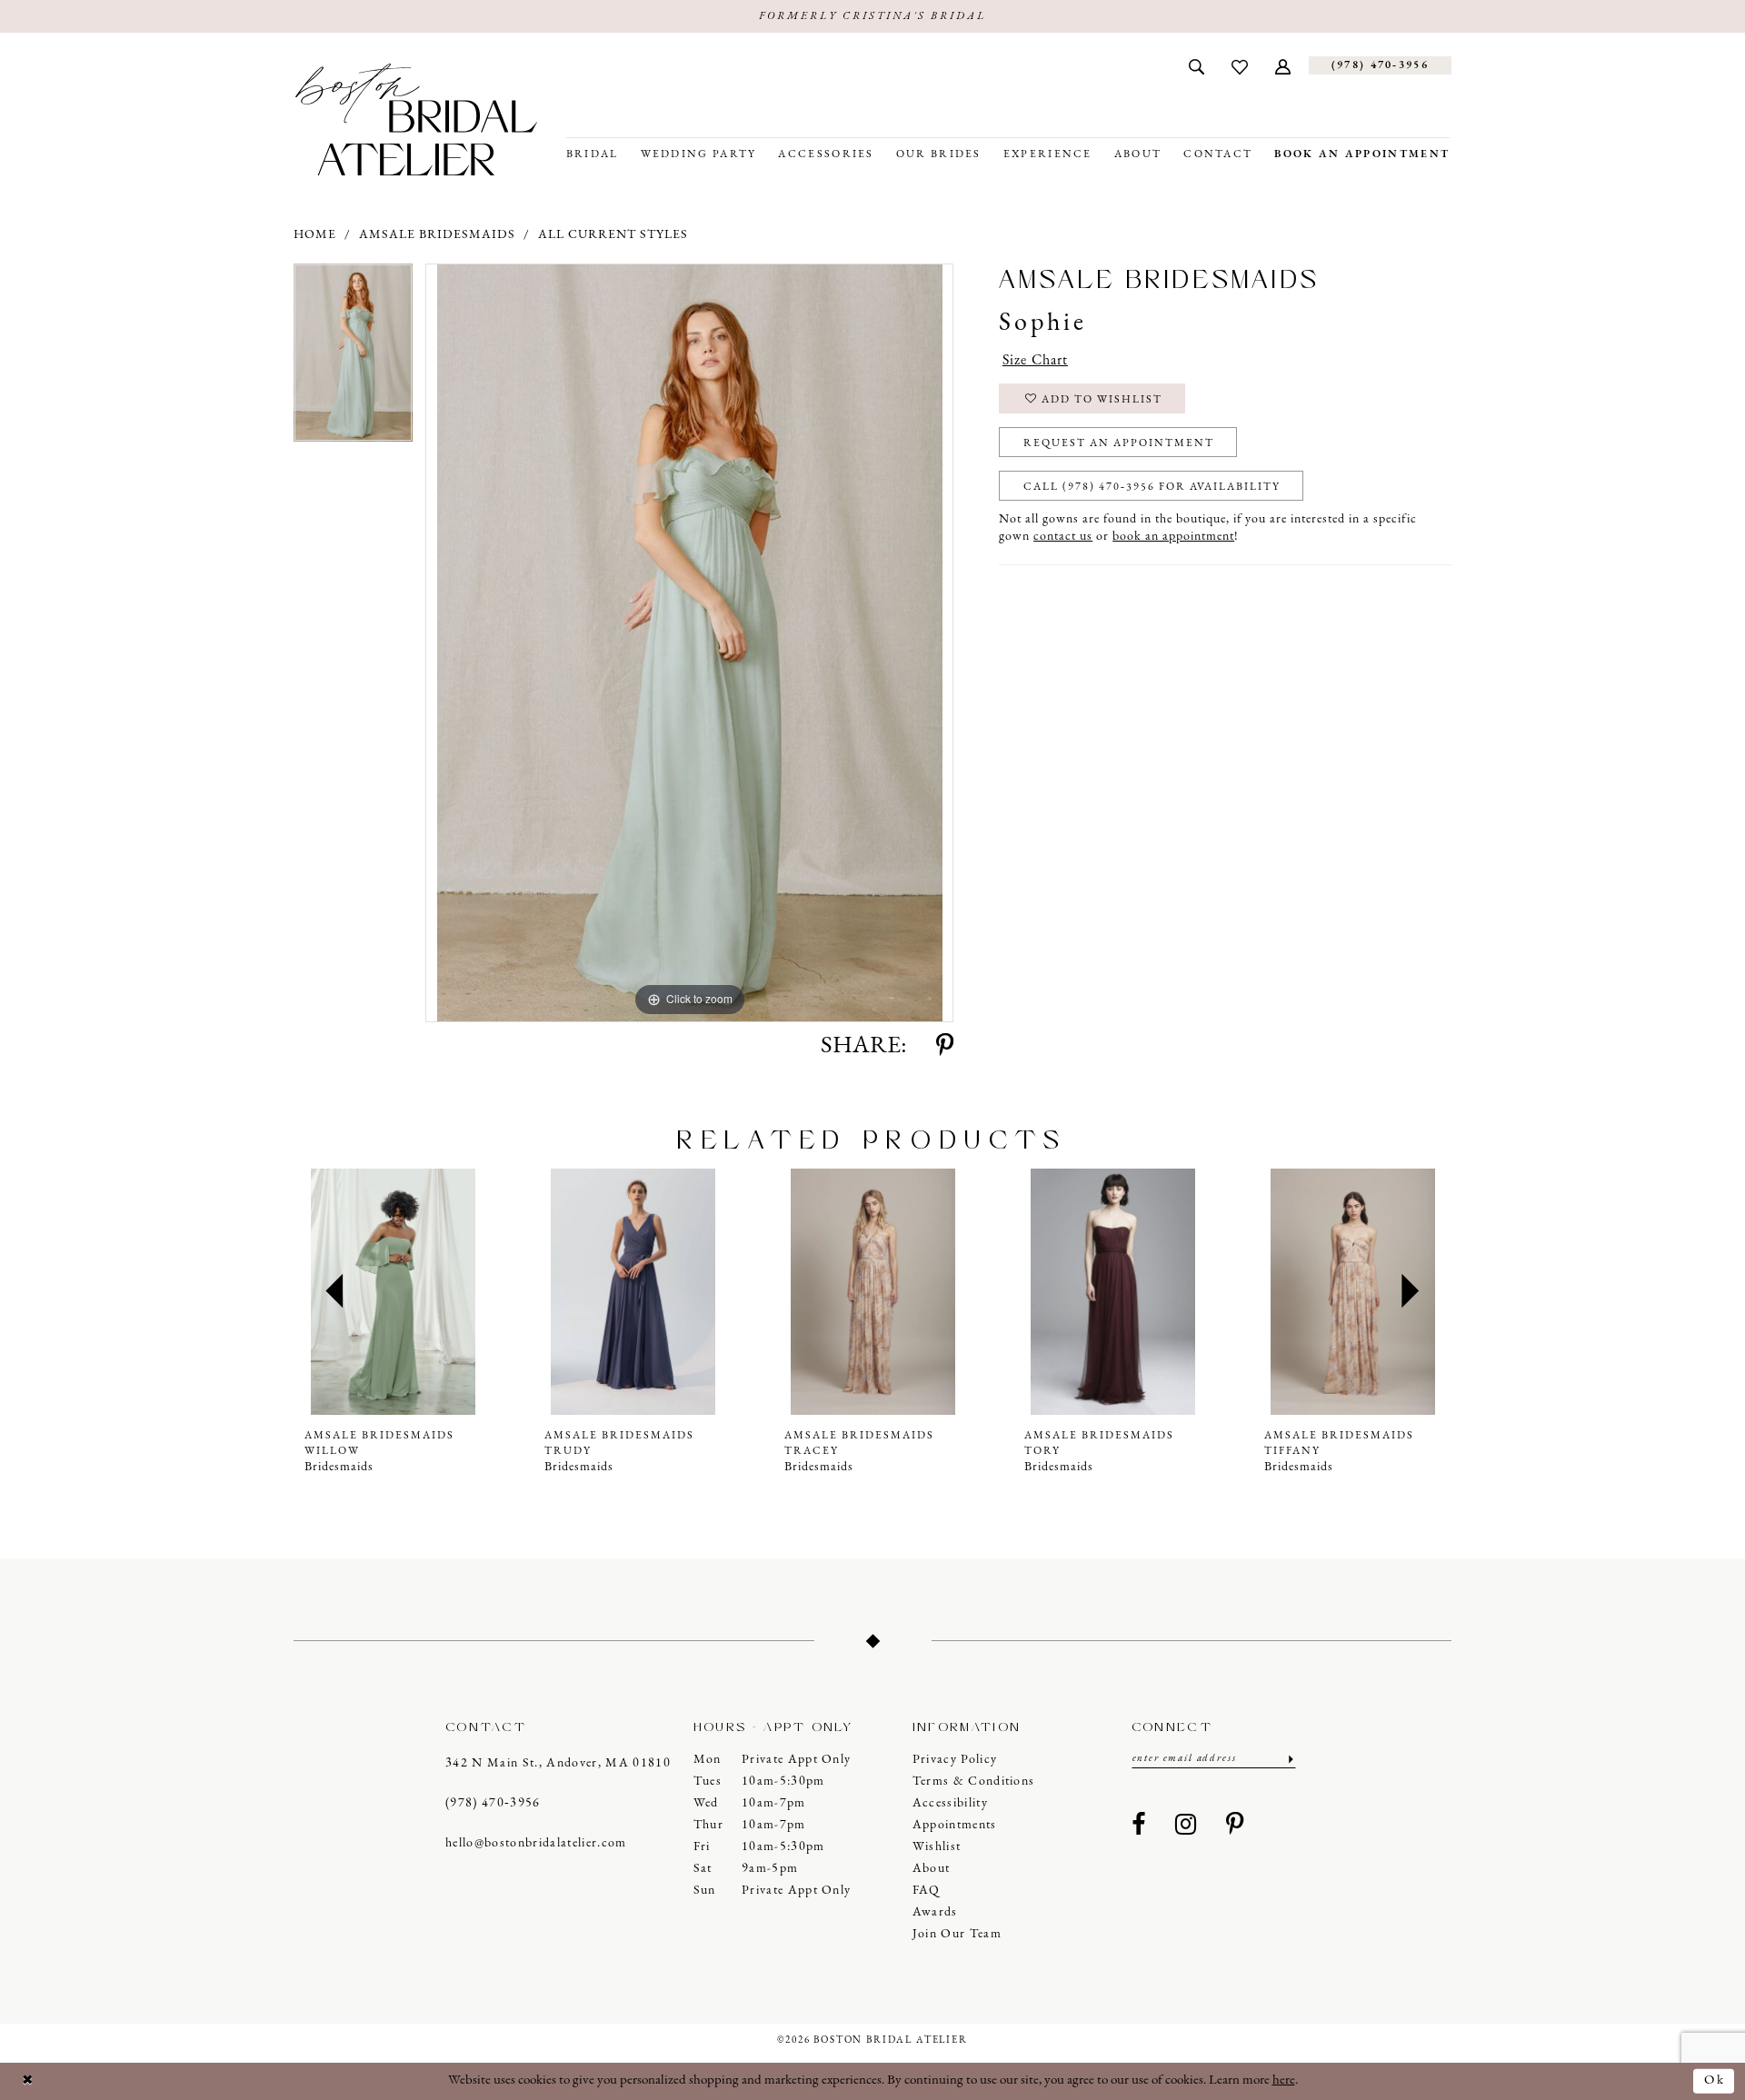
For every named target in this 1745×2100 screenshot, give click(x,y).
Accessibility (950, 1803)
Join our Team (957, 1934)
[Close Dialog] (28, 2081)
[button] (1283, 65)
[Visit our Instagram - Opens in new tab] (1186, 1826)
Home (315, 235)
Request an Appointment (1119, 443)
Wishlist (937, 1847)
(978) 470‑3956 (493, 1803)
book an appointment (1173, 537)
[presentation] (393, 1292)
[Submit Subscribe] (1289, 1759)
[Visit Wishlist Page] (1240, 65)
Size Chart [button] (1035, 361)
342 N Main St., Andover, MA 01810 (558, 1763)
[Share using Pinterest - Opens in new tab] (945, 1047)
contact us (1063, 537)
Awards (935, 1912)
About (932, 1869)
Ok (1715, 2080)
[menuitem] (1197, 65)
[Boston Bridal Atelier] (416, 119)
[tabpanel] (353, 359)
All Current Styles (613, 235)
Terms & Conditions (974, 1782)
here (1284, 2080)
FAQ (927, 1891)
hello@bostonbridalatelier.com (536, 1843)
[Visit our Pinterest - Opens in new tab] (1235, 1826)
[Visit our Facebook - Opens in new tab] (1139, 1826)
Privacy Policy (955, 1760)
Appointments (955, 1825)
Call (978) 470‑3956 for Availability (1152, 487)
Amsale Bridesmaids (437, 235)
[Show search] (1197, 65)
